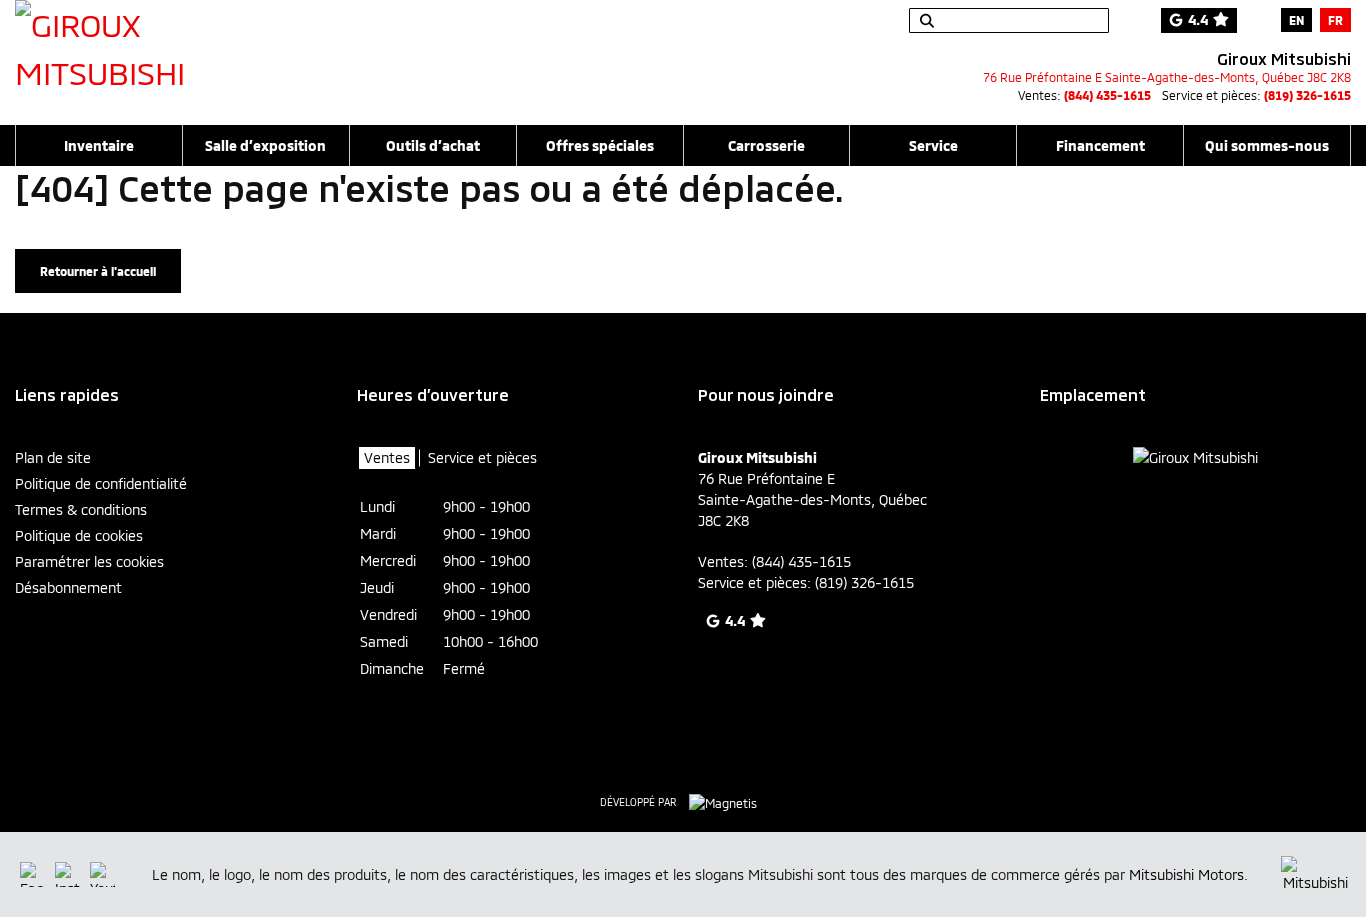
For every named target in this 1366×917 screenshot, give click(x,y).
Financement (1100, 145)
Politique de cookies (79, 535)
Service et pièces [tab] (482, 457)
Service (933, 145)
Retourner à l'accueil (98, 271)
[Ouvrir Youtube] (102, 874)
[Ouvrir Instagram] (67, 874)
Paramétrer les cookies (89, 561)
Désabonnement (68, 587)
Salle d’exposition (265, 145)
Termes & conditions (81, 509)
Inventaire (99, 145)
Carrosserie (766, 145)
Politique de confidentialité (101, 483)
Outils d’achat (433, 145)
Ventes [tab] (387, 457)
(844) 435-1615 (1107, 95)
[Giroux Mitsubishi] (120, 52)
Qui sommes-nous (1267, 145)
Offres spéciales (600, 145)
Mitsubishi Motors (1186, 874)
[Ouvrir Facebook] (32, 874)
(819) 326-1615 (1307, 95)
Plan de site (53, 457)
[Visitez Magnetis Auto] (728, 801)
